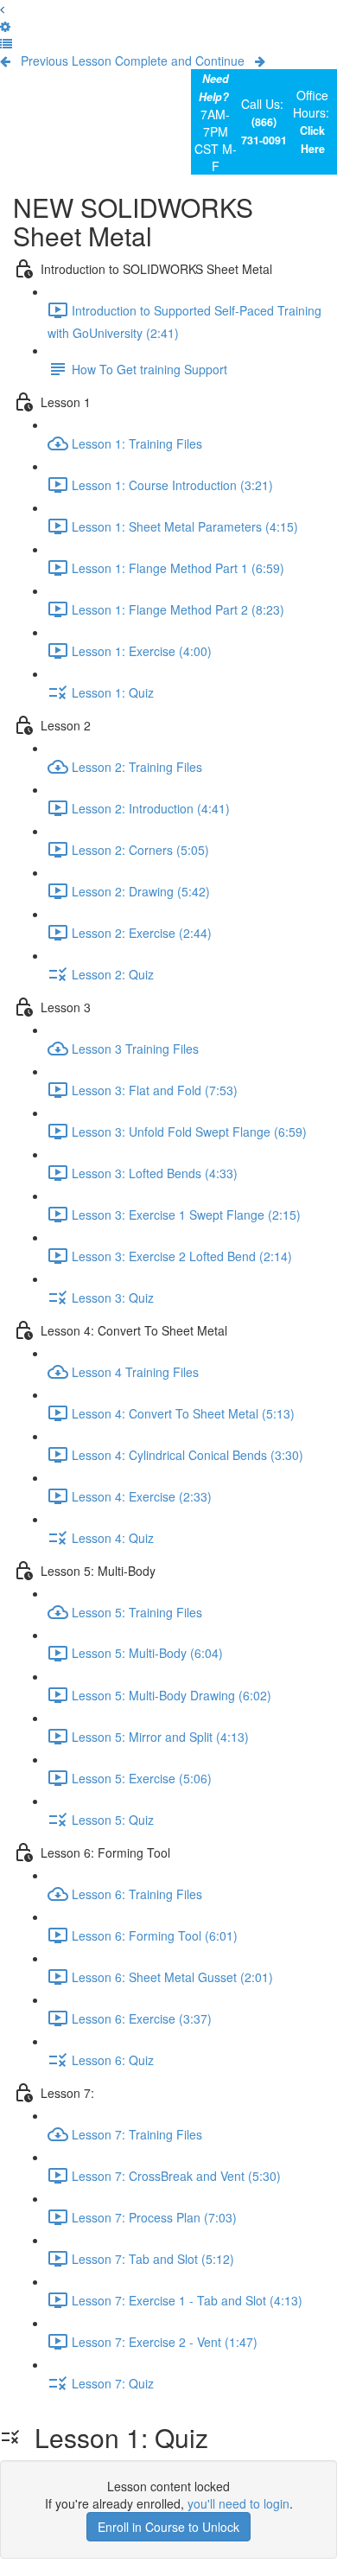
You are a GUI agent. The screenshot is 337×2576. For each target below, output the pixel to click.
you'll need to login (238, 2503)
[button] (2, 9)
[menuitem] (5, 26)
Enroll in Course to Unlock (168, 2527)
